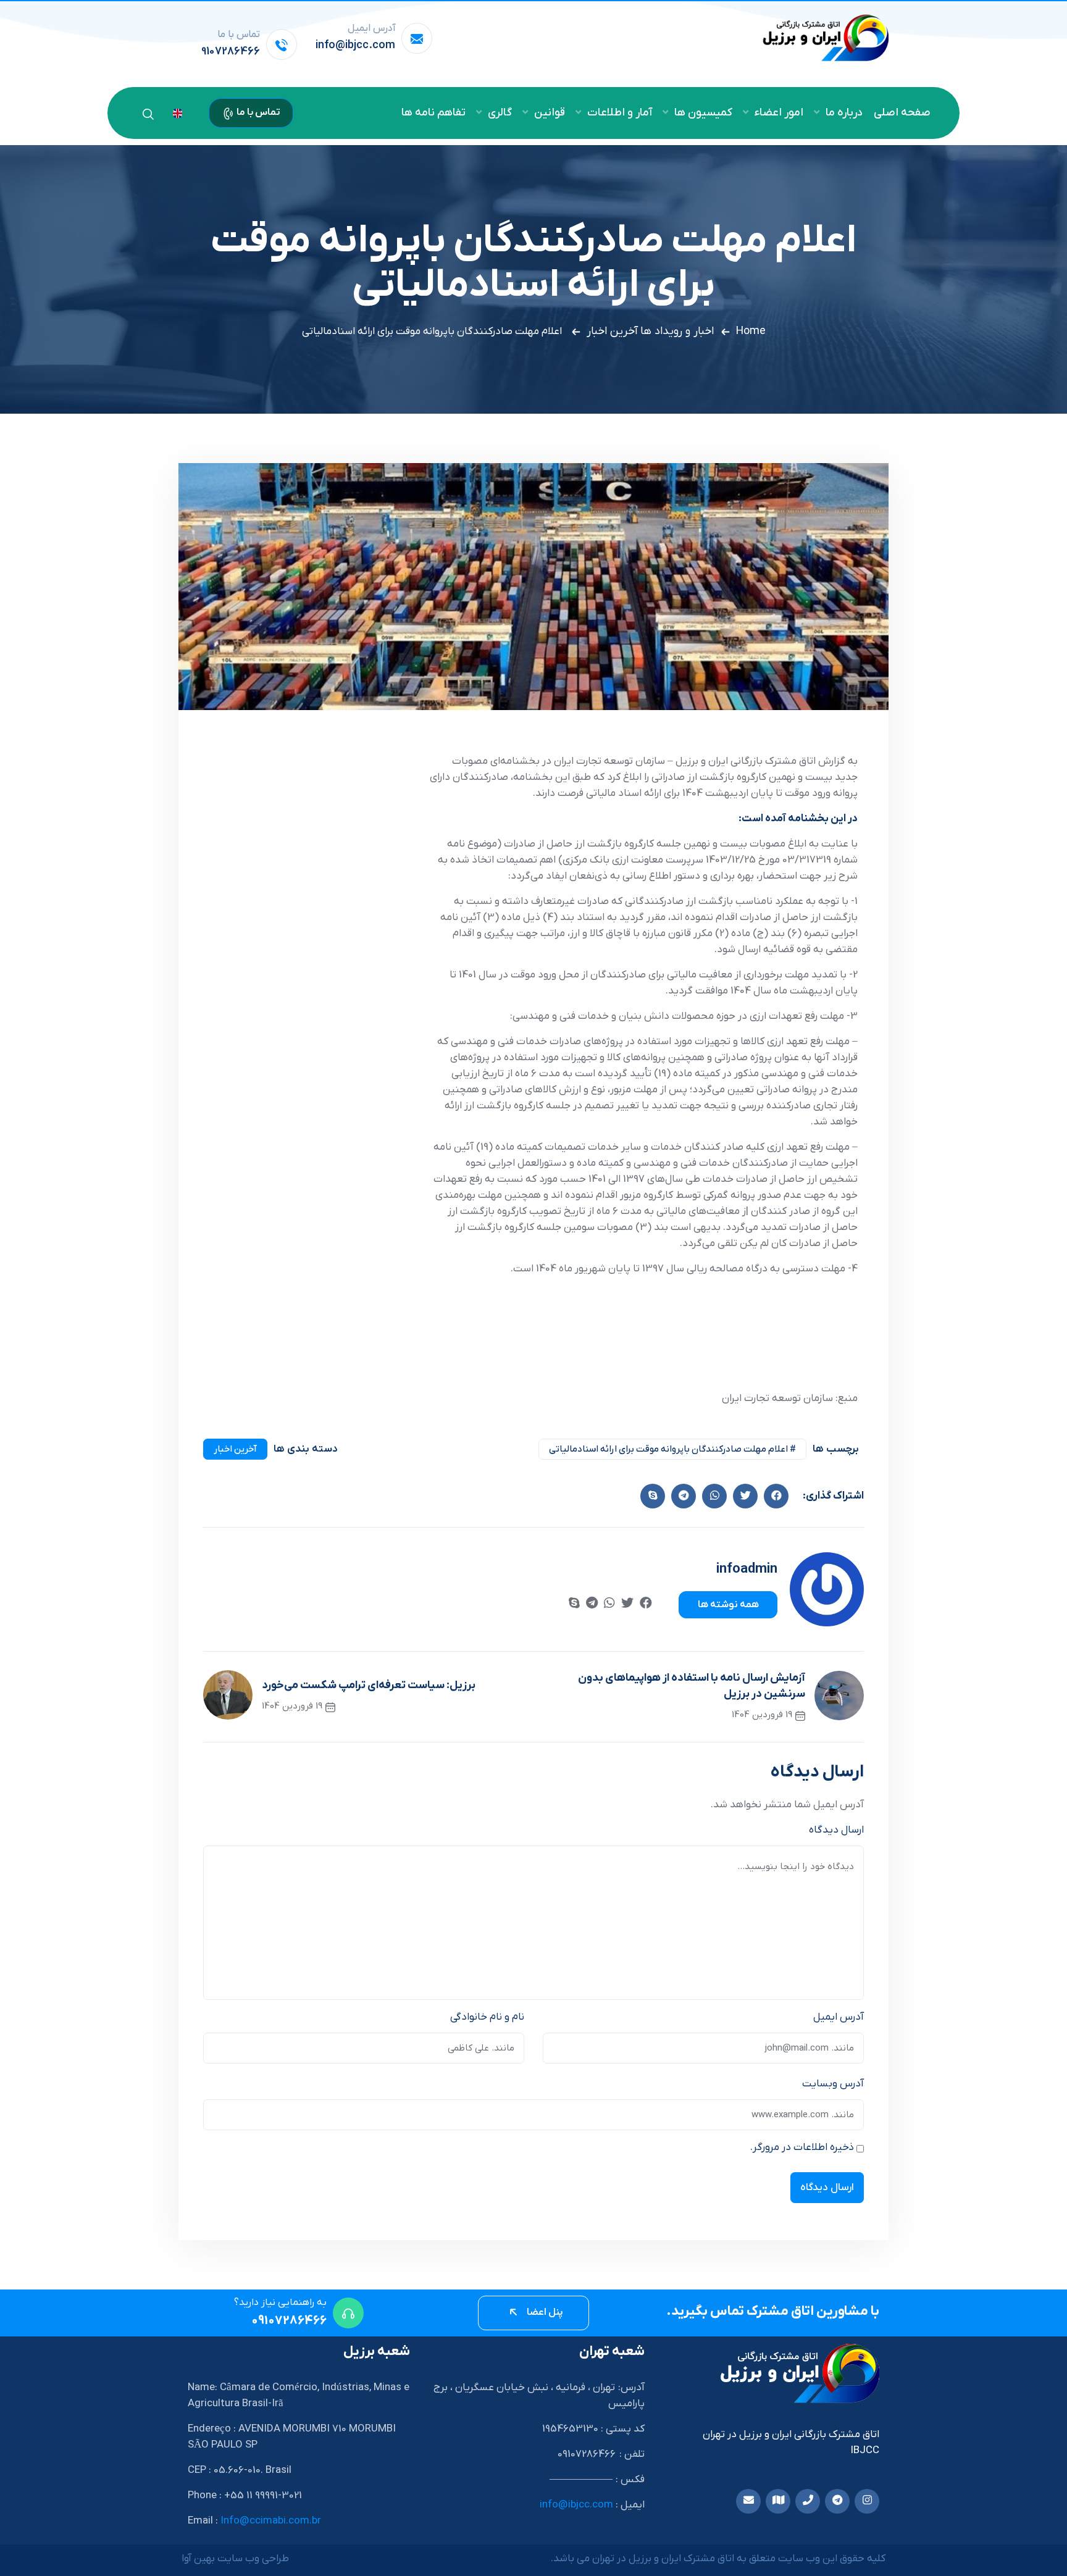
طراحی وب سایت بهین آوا (235, 2559)
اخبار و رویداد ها (677, 331)
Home (751, 331)
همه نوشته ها (728, 1605)
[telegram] (592, 1604)
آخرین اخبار (612, 331)
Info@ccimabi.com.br (271, 2521)
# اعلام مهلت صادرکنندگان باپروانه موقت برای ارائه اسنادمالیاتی (672, 1449)
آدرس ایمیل (839, 2017)
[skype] (653, 1496)
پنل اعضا (544, 2312)
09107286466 (289, 2321)
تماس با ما (257, 112)
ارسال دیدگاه (836, 1830)
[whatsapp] (609, 1604)
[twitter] (745, 1496)
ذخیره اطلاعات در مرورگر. (802, 2147)
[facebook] (776, 1496)
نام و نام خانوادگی (487, 2017)
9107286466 (231, 52)
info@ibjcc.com (355, 45)
